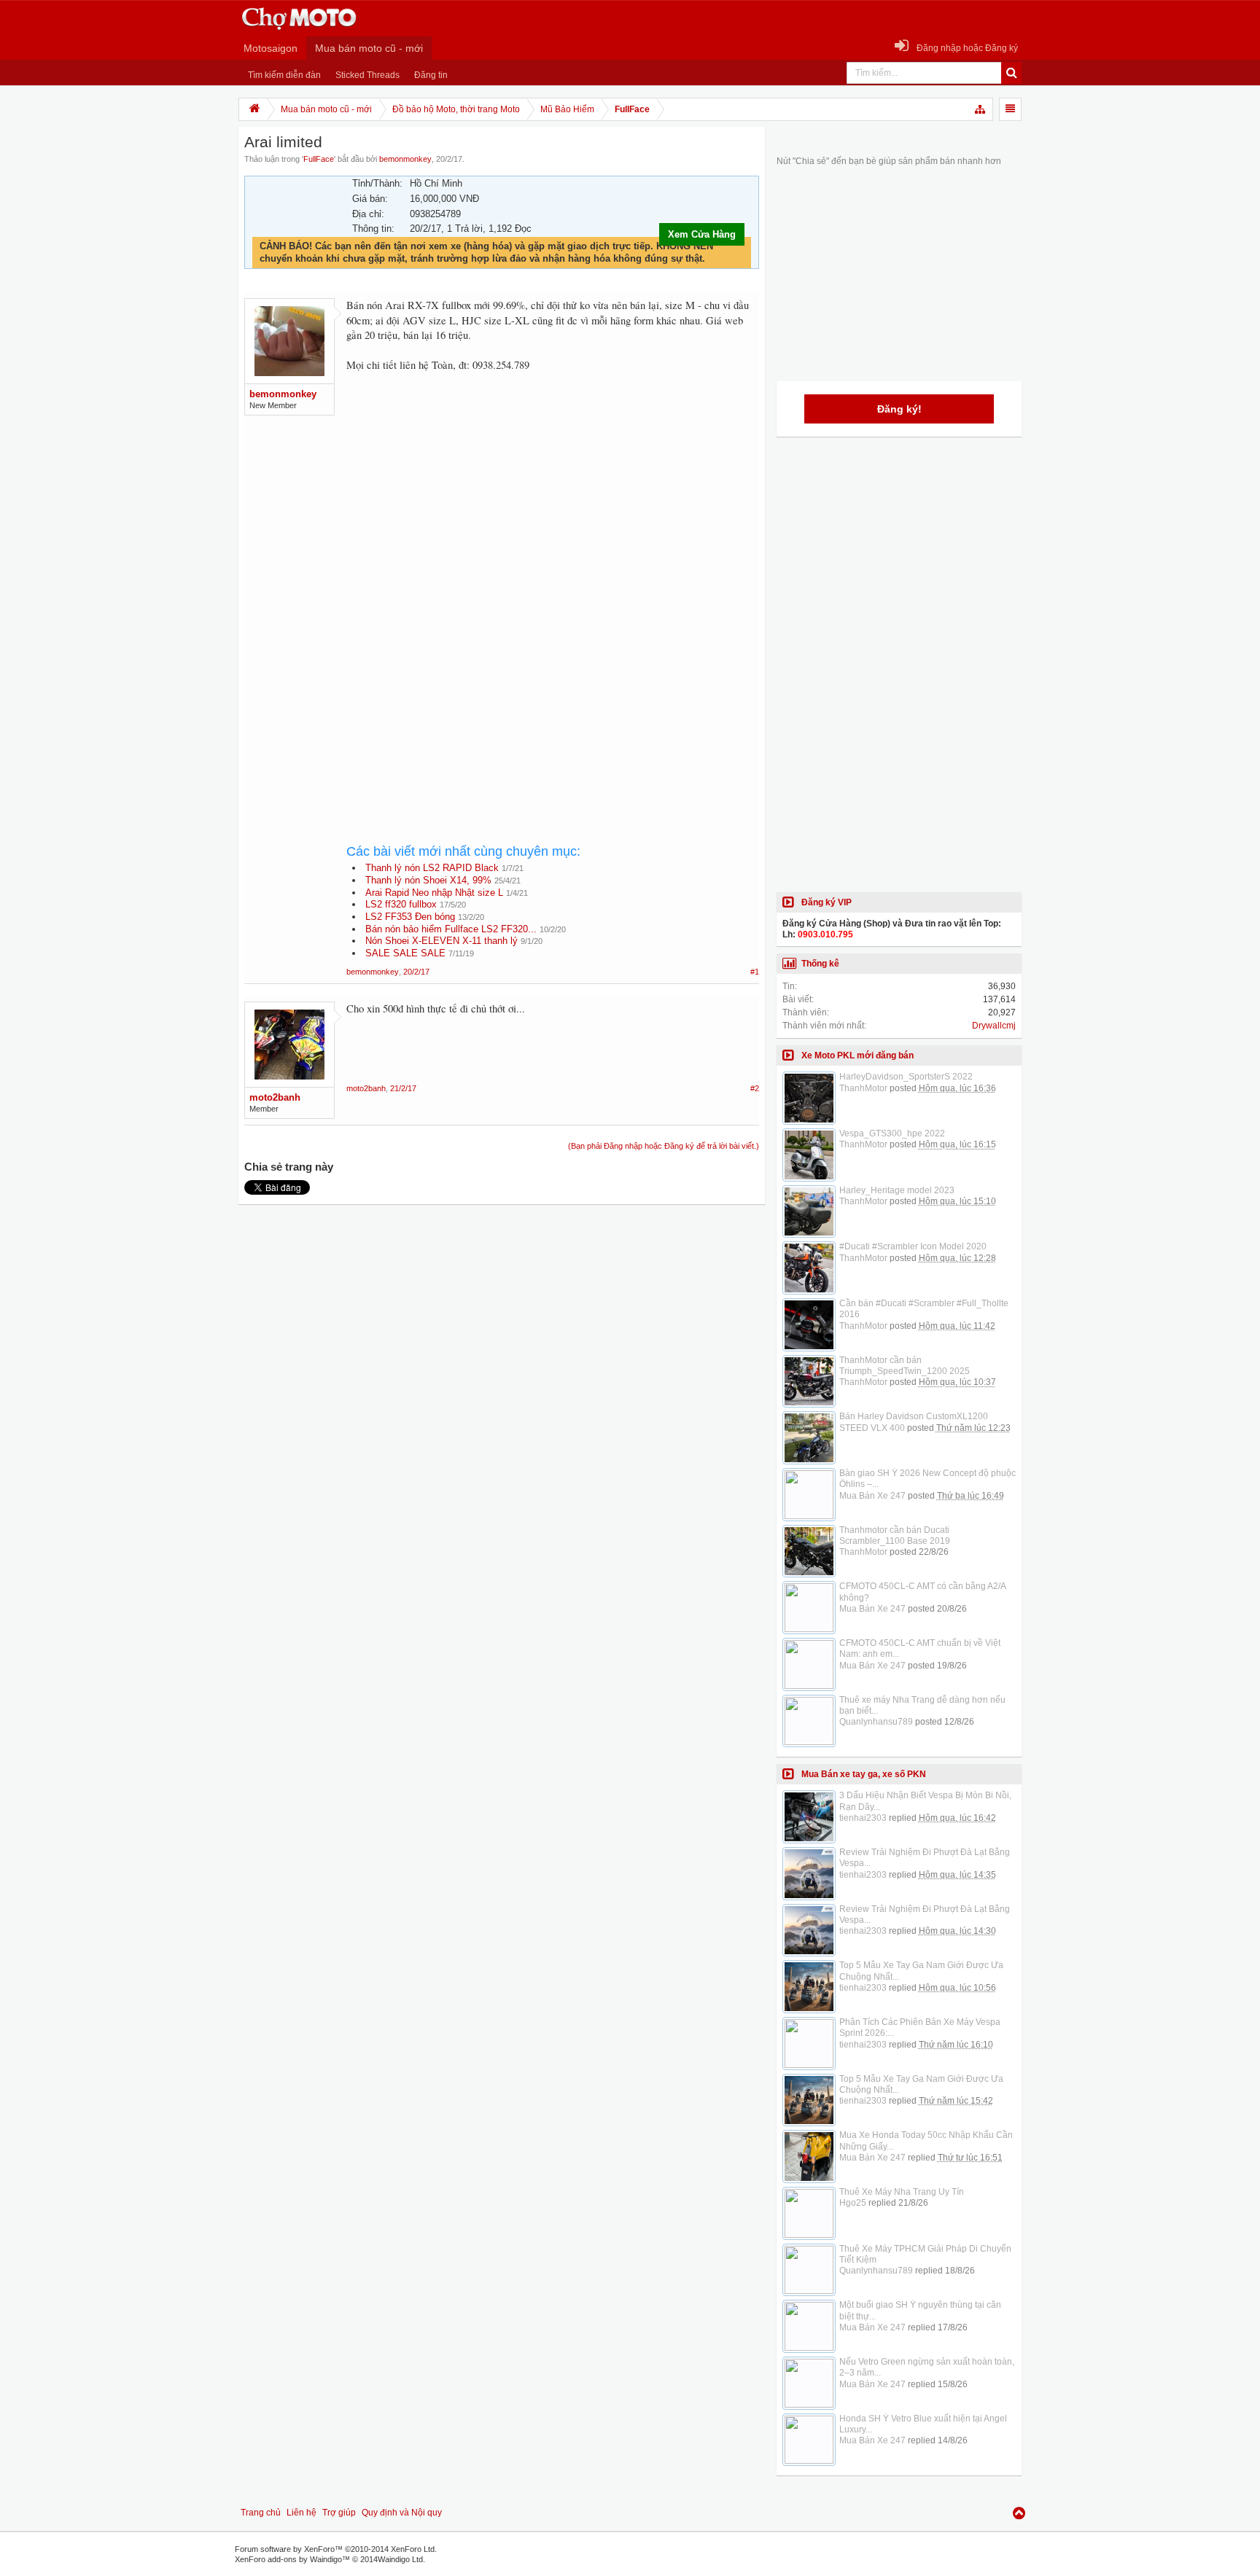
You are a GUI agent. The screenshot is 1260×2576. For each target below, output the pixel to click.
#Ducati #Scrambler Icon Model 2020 (913, 1246)
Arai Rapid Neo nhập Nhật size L (434, 893)
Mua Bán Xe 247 (872, 1496)
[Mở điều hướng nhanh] (981, 109)
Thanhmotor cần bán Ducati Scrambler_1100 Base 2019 (895, 1535)
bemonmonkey (405, 159)
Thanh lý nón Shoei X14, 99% (428, 880)
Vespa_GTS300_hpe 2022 (892, 1133)
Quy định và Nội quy (402, 2513)
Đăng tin (431, 75)
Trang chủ (261, 2513)
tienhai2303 (863, 1818)
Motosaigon (271, 48)
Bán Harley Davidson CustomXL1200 (914, 1416)
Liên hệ (302, 2513)
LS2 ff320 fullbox (401, 904)
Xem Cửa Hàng (702, 234)
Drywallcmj (994, 1026)
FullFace (319, 159)
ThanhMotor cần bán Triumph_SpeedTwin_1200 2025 (905, 1366)
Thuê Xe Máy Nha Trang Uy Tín (902, 2192)
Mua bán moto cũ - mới (369, 48)
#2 (755, 1088)
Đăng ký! (899, 409)
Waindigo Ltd (400, 2559)
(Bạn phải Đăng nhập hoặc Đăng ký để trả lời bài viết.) (664, 1146)
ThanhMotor (863, 1088)
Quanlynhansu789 (876, 1722)
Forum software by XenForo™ (336, 2549)
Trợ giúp (339, 2513)
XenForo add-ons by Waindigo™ (292, 2559)
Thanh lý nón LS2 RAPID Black (432, 868)
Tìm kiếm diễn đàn (284, 75)
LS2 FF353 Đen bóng (410, 917)
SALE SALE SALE (405, 953)
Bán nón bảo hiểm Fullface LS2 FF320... (451, 929)
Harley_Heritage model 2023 (897, 1190)
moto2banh (275, 1097)
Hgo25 (853, 2203)
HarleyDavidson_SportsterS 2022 (906, 1077)
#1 (755, 972)
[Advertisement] (553, 506)
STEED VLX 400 (872, 1428)
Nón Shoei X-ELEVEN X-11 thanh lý (442, 941)
